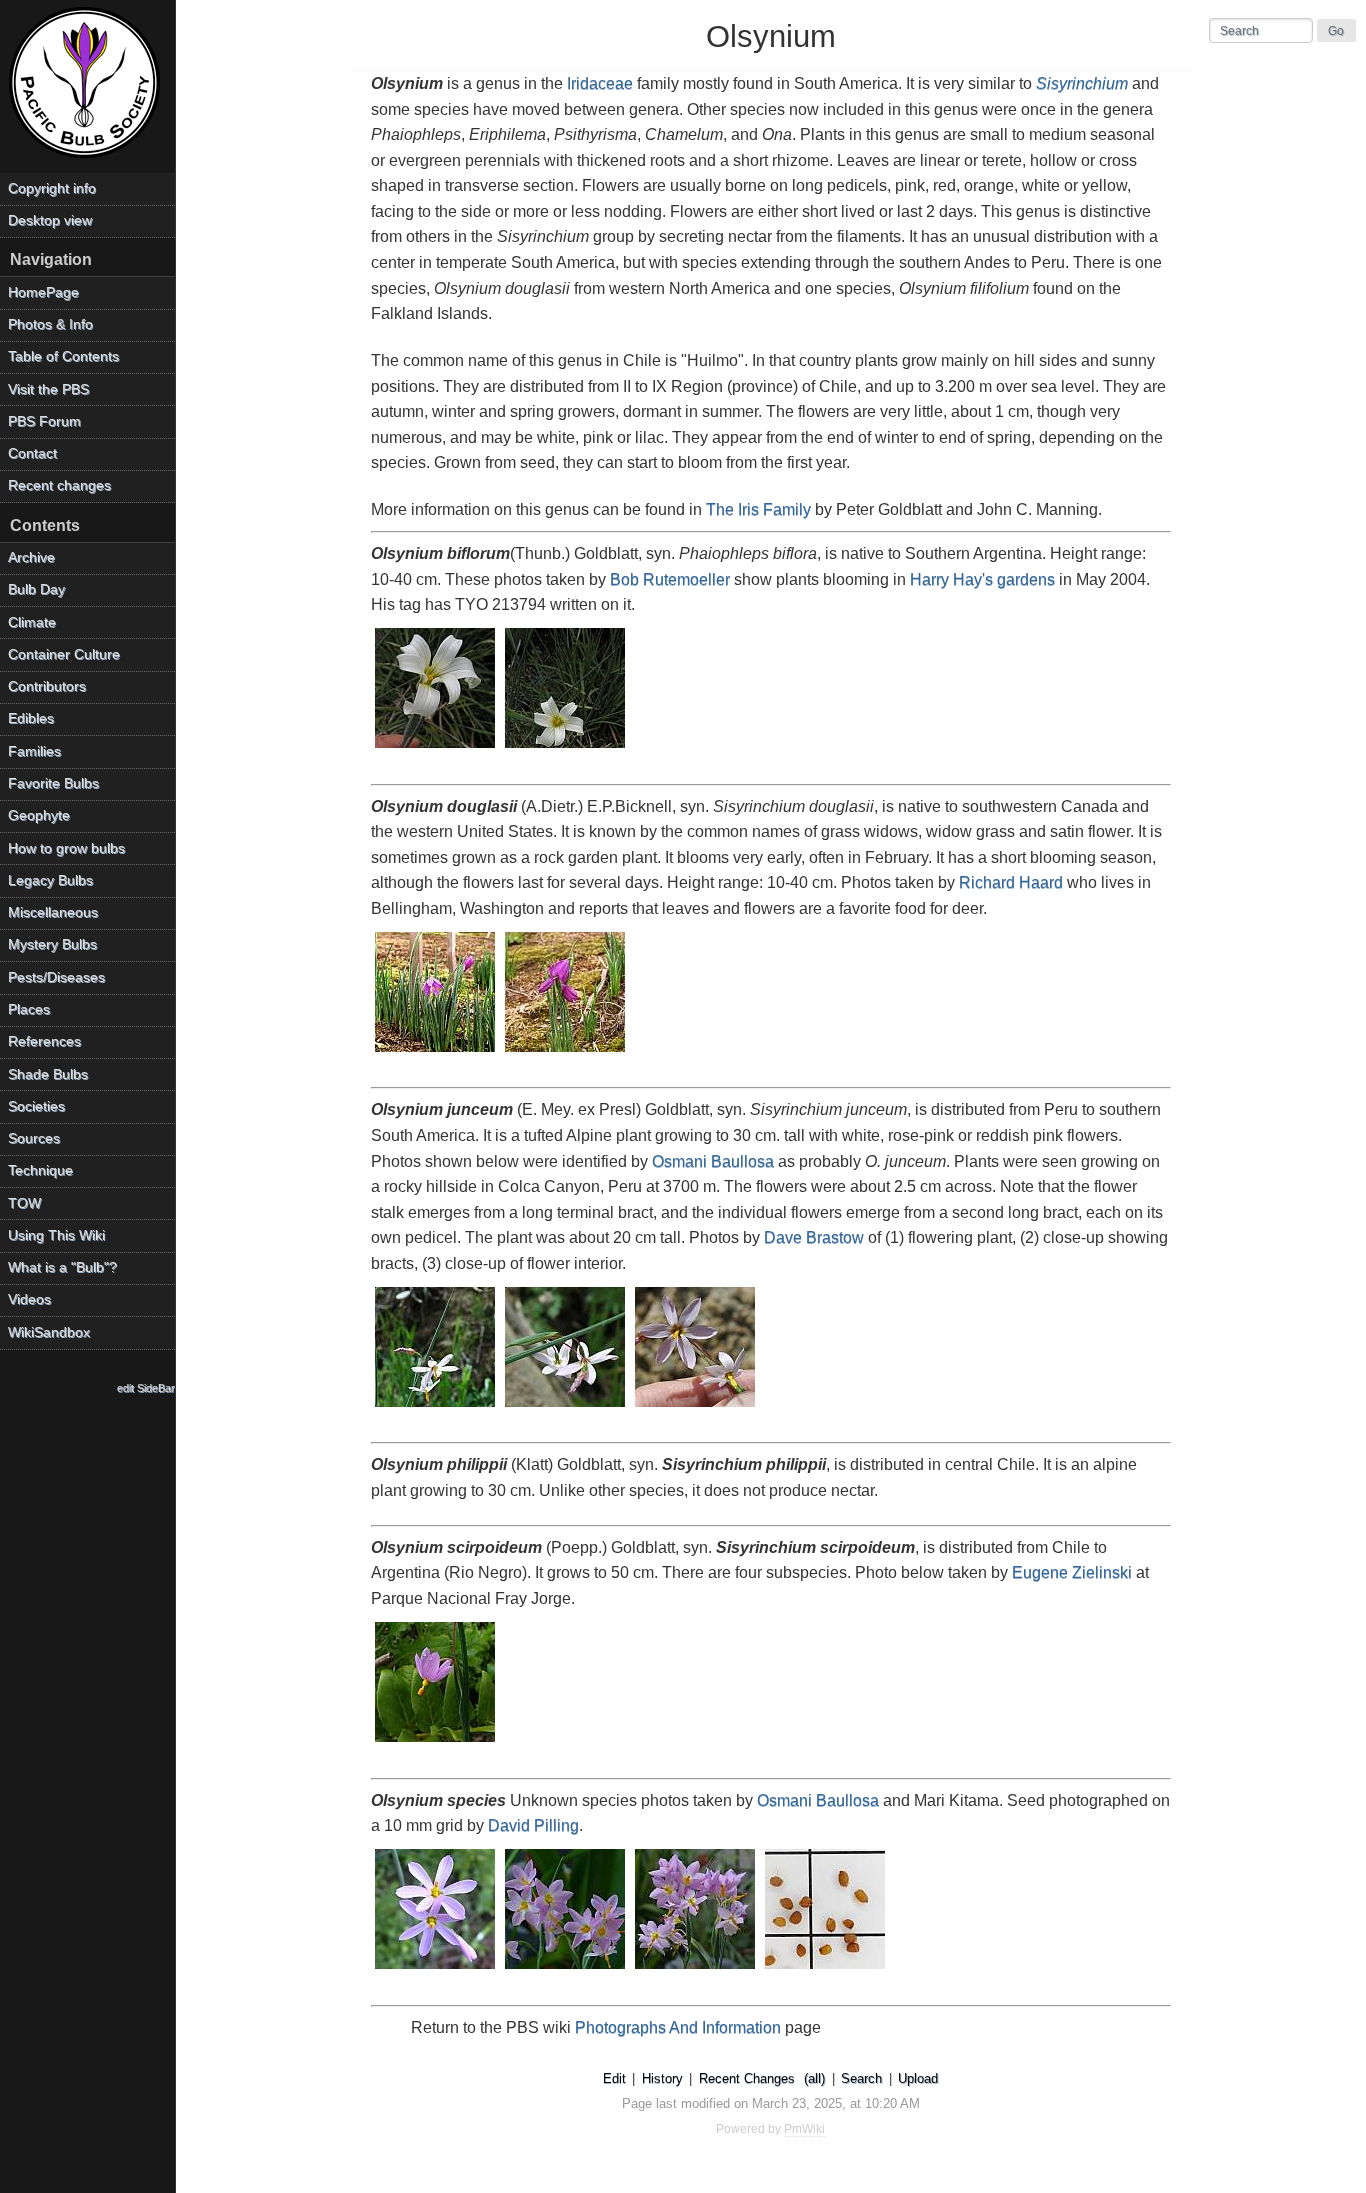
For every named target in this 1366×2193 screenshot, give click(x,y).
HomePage (43, 292)
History (662, 2078)
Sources (34, 1138)
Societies (36, 1106)
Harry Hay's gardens (982, 579)
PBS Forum (44, 421)
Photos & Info (50, 324)
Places (29, 1009)
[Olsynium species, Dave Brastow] (436, 1408)
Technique (40, 1170)
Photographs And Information (678, 2027)
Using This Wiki (56, 1235)
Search (861, 2078)
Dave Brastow (814, 1237)
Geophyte (39, 815)
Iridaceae (600, 83)
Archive (31, 557)
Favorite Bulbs (53, 783)
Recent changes (59, 485)
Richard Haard (1011, 882)
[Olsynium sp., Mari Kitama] (566, 1970)
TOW (24, 1203)
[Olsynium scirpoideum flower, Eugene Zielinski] (436, 1743)
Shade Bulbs (48, 1074)
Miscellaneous (53, 912)
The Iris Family (758, 509)
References (44, 1041)
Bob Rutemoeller (670, 579)
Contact (32, 453)
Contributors (47, 686)
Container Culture (64, 654)
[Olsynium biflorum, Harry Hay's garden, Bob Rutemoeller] (436, 749)
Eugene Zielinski (1072, 1572)
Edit (614, 2078)
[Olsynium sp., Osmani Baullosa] (436, 1970)
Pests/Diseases (56, 977)
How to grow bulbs (66, 848)
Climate (32, 622)
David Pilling (533, 1825)
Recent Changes (747, 2078)
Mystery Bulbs (52, 944)
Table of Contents (63, 356)
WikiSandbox (49, 1332)
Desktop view (50, 220)
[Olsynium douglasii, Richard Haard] (436, 1053)
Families (34, 751)
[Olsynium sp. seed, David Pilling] (826, 1970)
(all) (814, 2078)
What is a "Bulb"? (62, 1267)
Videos (29, 1299)
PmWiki (804, 2129)
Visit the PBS (48, 389)
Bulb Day (36, 589)
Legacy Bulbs (50, 880)
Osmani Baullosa (713, 1161)
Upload (918, 2078)
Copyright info (52, 188)
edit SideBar (146, 1388)
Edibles (31, 718)
